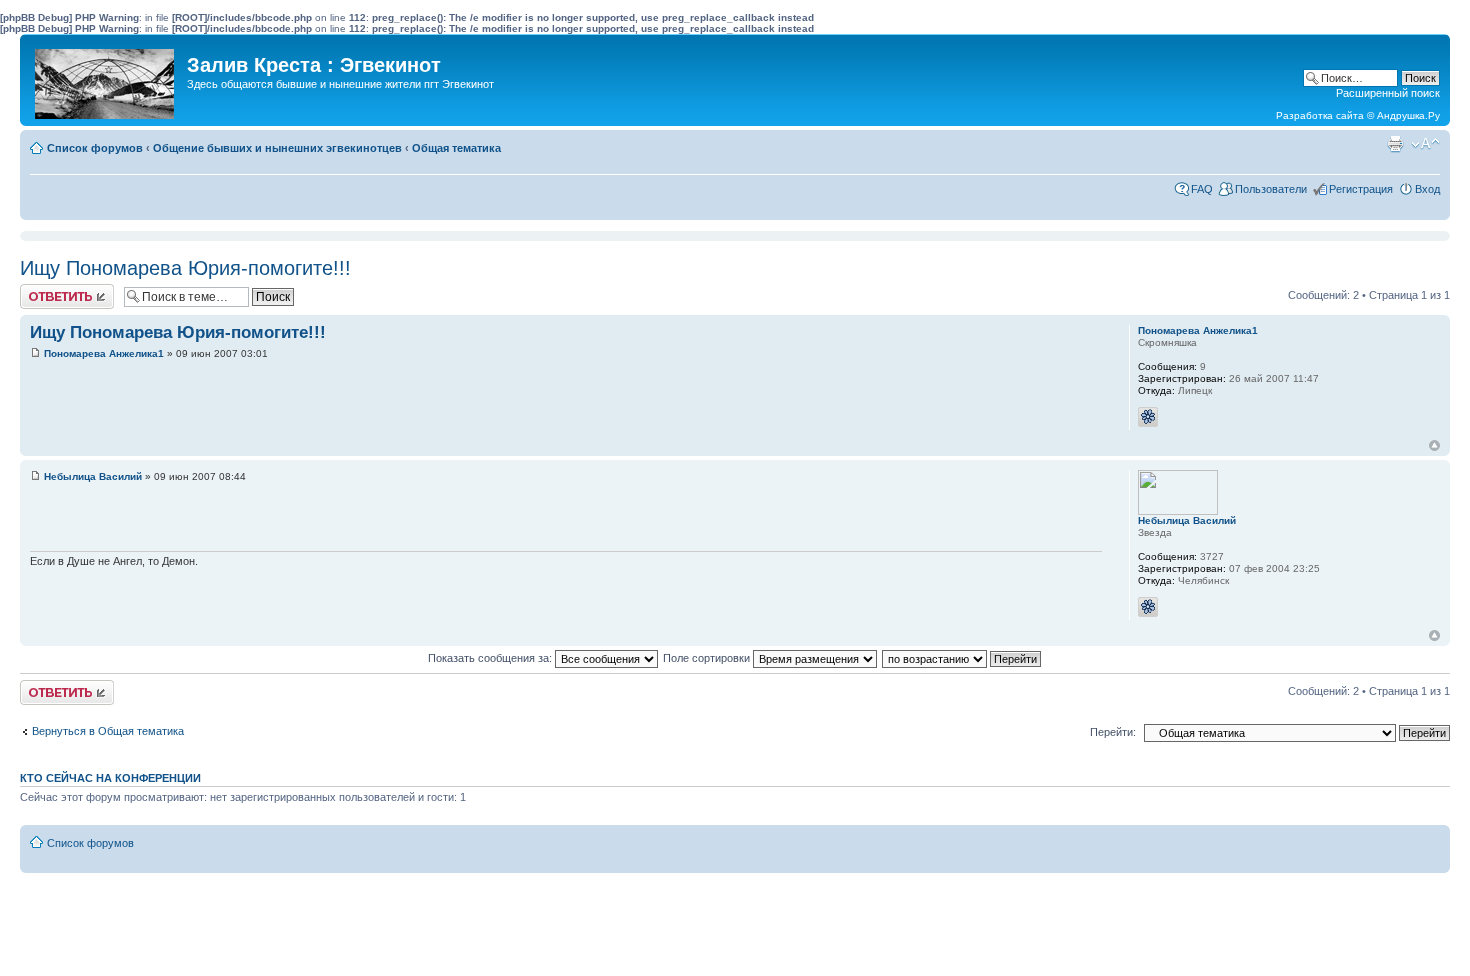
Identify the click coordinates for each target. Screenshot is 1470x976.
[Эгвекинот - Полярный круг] (106, 79)
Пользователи (1271, 189)
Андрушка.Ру (1408, 115)
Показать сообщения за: (491, 658)
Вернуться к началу (1434, 445)
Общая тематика (456, 148)
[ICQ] (1148, 417)
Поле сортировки (708, 658)
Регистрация (1361, 189)
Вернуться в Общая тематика (108, 731)
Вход (1427, 189)
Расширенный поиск (1388, 93)
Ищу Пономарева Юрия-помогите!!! (185, 268)
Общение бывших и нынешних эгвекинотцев (277, 148)
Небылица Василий (93, 476)
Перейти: (1113, 732)
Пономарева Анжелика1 (104, 353)
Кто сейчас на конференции (110, 778)
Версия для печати (1395, 144)
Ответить (44, 290)
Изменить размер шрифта (1425, 144)
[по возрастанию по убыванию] (962, 658)
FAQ (1202, 189)
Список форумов (95, 148)
